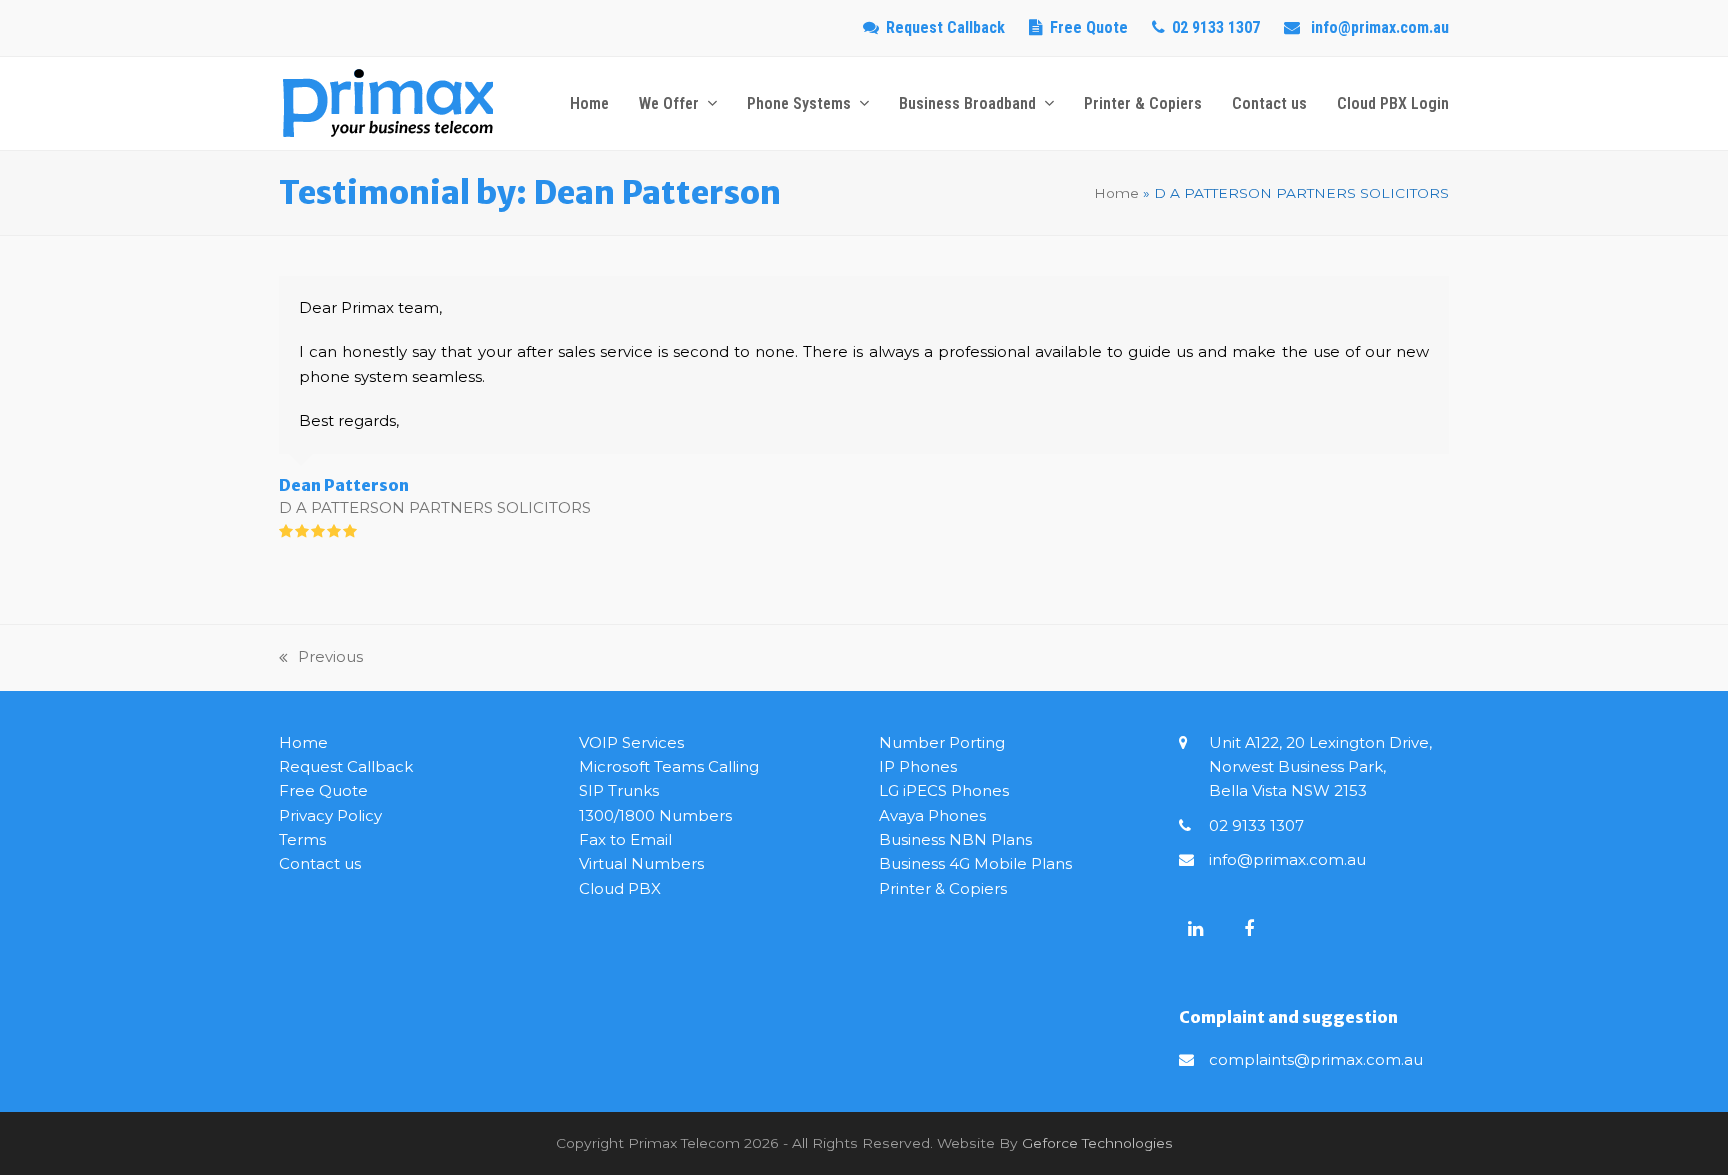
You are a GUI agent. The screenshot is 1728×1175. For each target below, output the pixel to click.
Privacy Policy (330, 815)
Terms (302, 839)
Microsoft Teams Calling (669, 766)
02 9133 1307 (1256, 825)
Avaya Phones (932, 815)
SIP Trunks (619, 790)
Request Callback (945, 27)
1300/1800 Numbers (655, 815)
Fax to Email (625, 839)
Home (1116, 193)
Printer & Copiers (943, 888)
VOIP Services (631, 742)
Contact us (320, 863)
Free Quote (1089, 27)
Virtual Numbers (641, 863)
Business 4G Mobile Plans (975, 863)
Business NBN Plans (955, 839)
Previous (321, 658)
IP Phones (918, 766)
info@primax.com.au (1287, 859)
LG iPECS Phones (944, 790)
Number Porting (942, 742)
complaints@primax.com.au (1316, 1059)
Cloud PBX (620, 888)
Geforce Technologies (1097, 1143)
